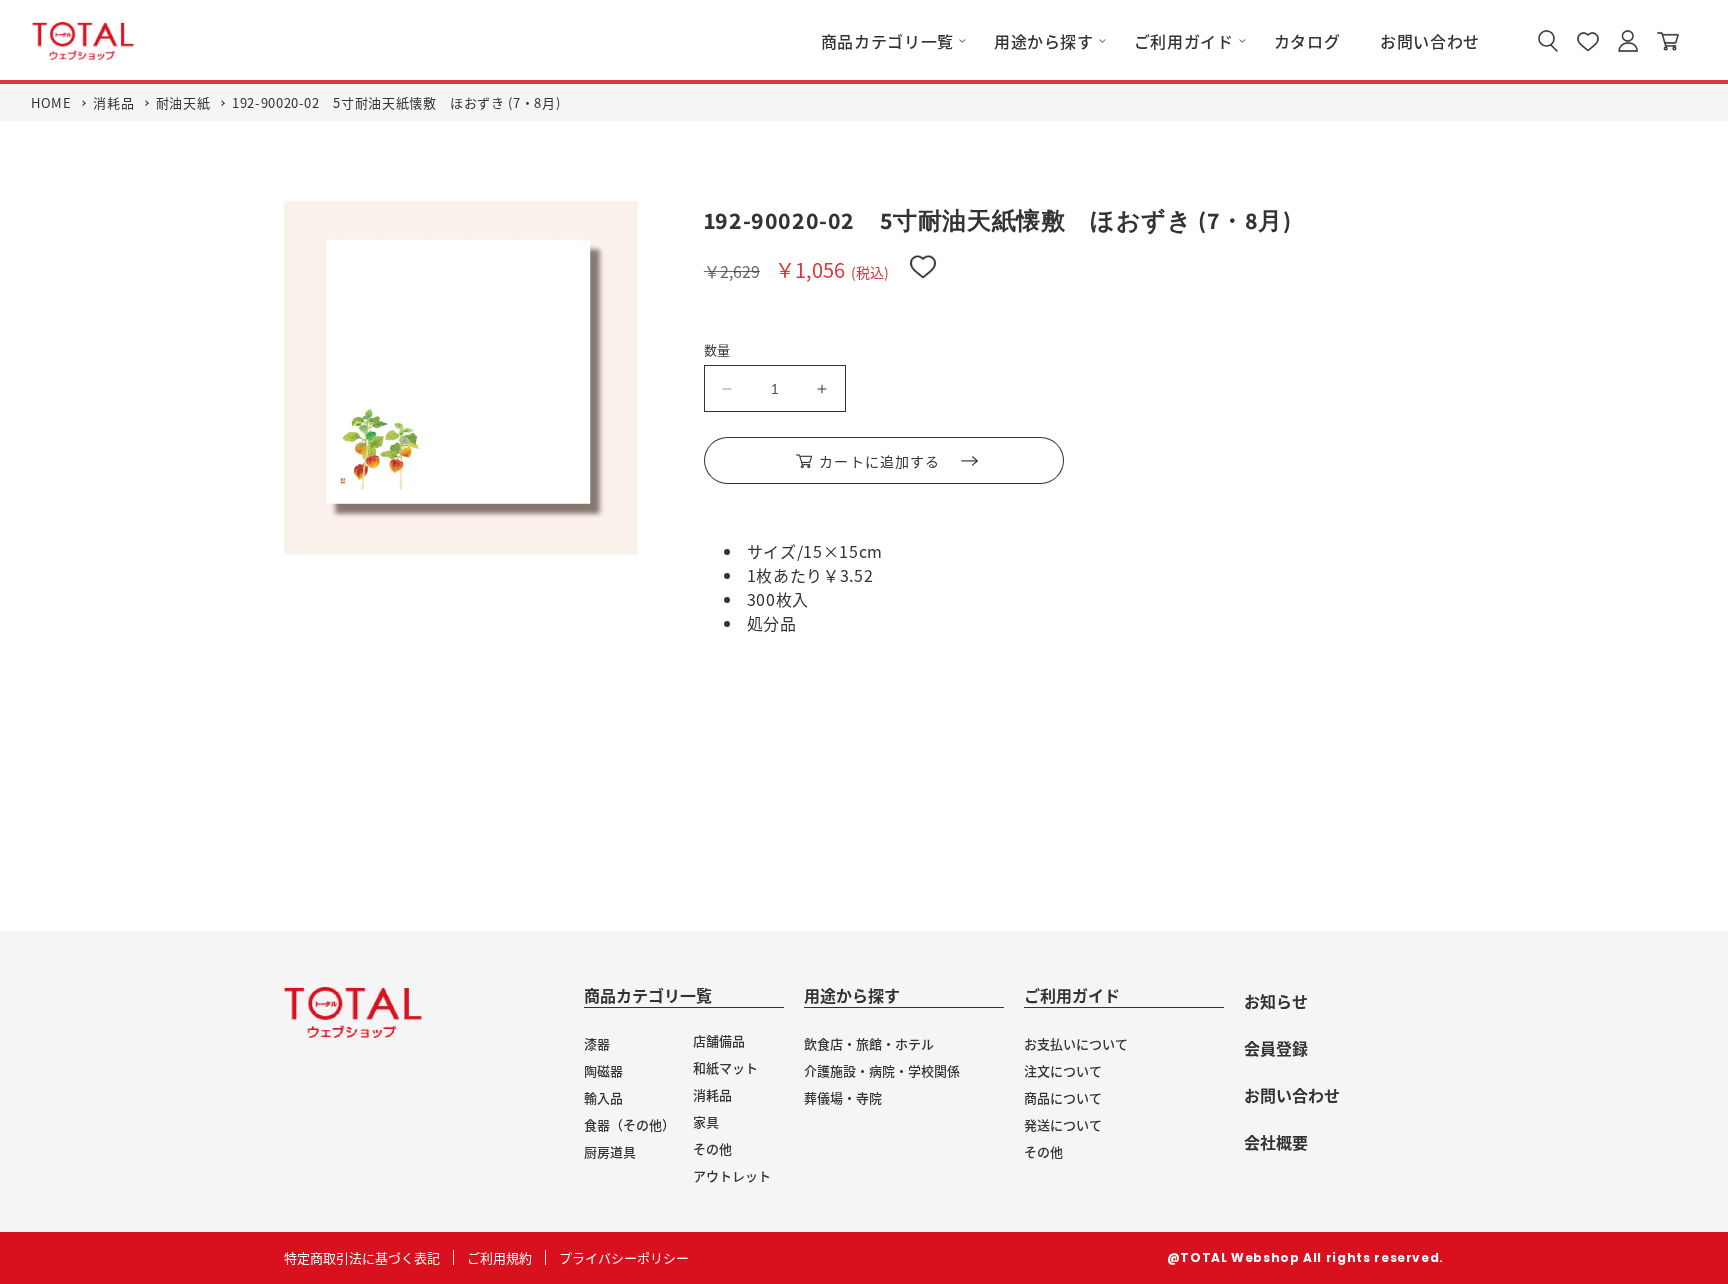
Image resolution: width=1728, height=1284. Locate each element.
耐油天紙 (183, 102)
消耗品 (113, 102)
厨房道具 (610, 1151)
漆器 (597, 1043)
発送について (1063, 1124)
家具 (706, 1121)
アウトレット (732, 1175)
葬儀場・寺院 (843, 1097)
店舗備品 (719, 1040)
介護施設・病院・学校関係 (882, 1070)
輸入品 (603, 1097)
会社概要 (1276, 1142)
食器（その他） (629, 1124)
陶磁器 (603, 1070)
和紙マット (725, 1067)
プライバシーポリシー (624, 1257)
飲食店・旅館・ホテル (869, 1043)
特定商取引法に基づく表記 (362, 1257)
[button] (887, 41)
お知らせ (1276, 1001)
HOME (51, 102)
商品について (1063, 1097)
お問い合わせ (1292, 1095)
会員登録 (1276, 1048)
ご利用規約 (499, 1257)
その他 (712, 1148)
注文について (1063, 1070)
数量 (717, 349)
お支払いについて (1076, 1043)
